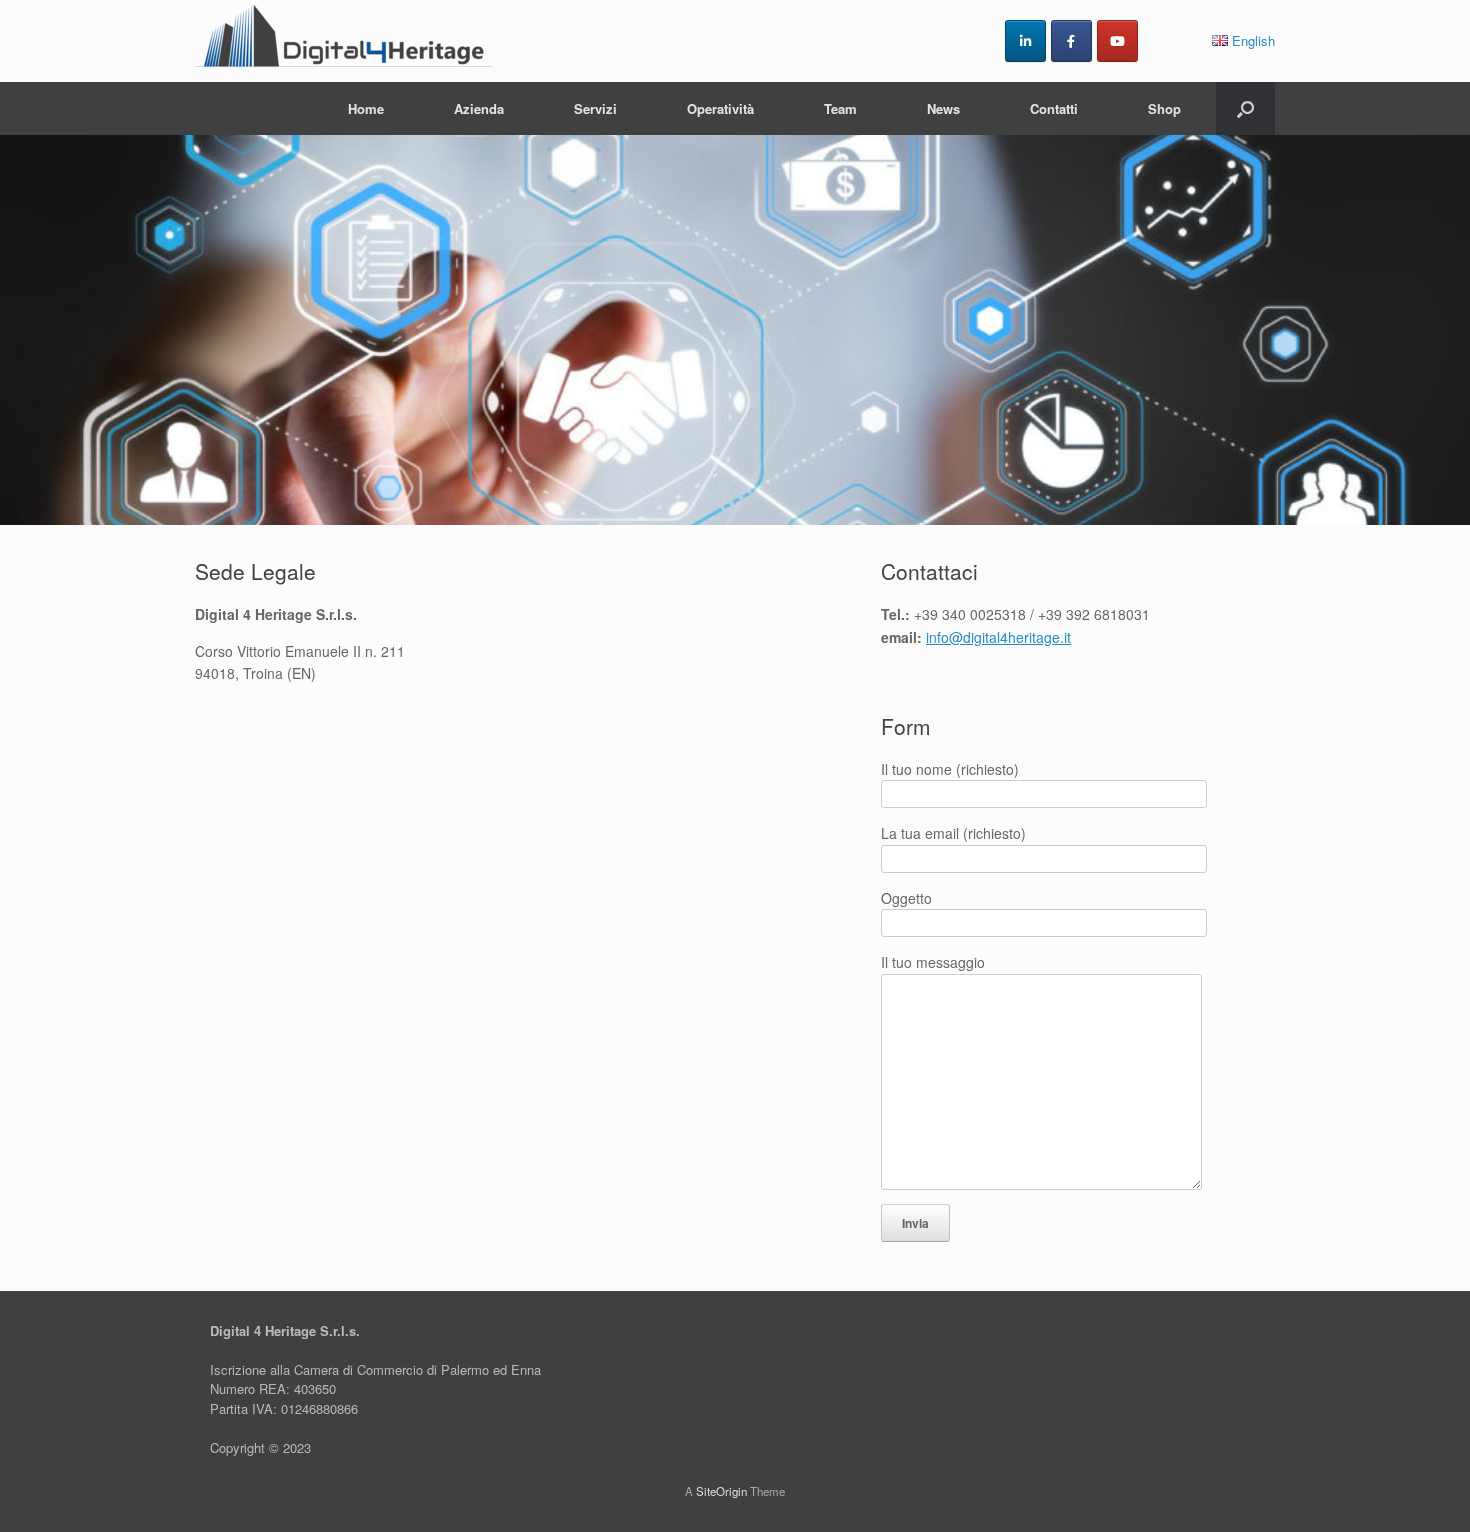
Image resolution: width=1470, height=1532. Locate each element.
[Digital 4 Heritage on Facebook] (1071, 41)
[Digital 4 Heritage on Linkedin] (1025, 41)
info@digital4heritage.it (998, 637)
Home (366, 108)
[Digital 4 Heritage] (345, 41)
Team (840, 108)
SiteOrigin (721, 1491)
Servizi (595, 108)
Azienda (479, 108)
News (943, 108)
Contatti (1054, 108)
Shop (1164, 108)
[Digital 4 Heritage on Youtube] (1117, 41)
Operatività (720, 108)
